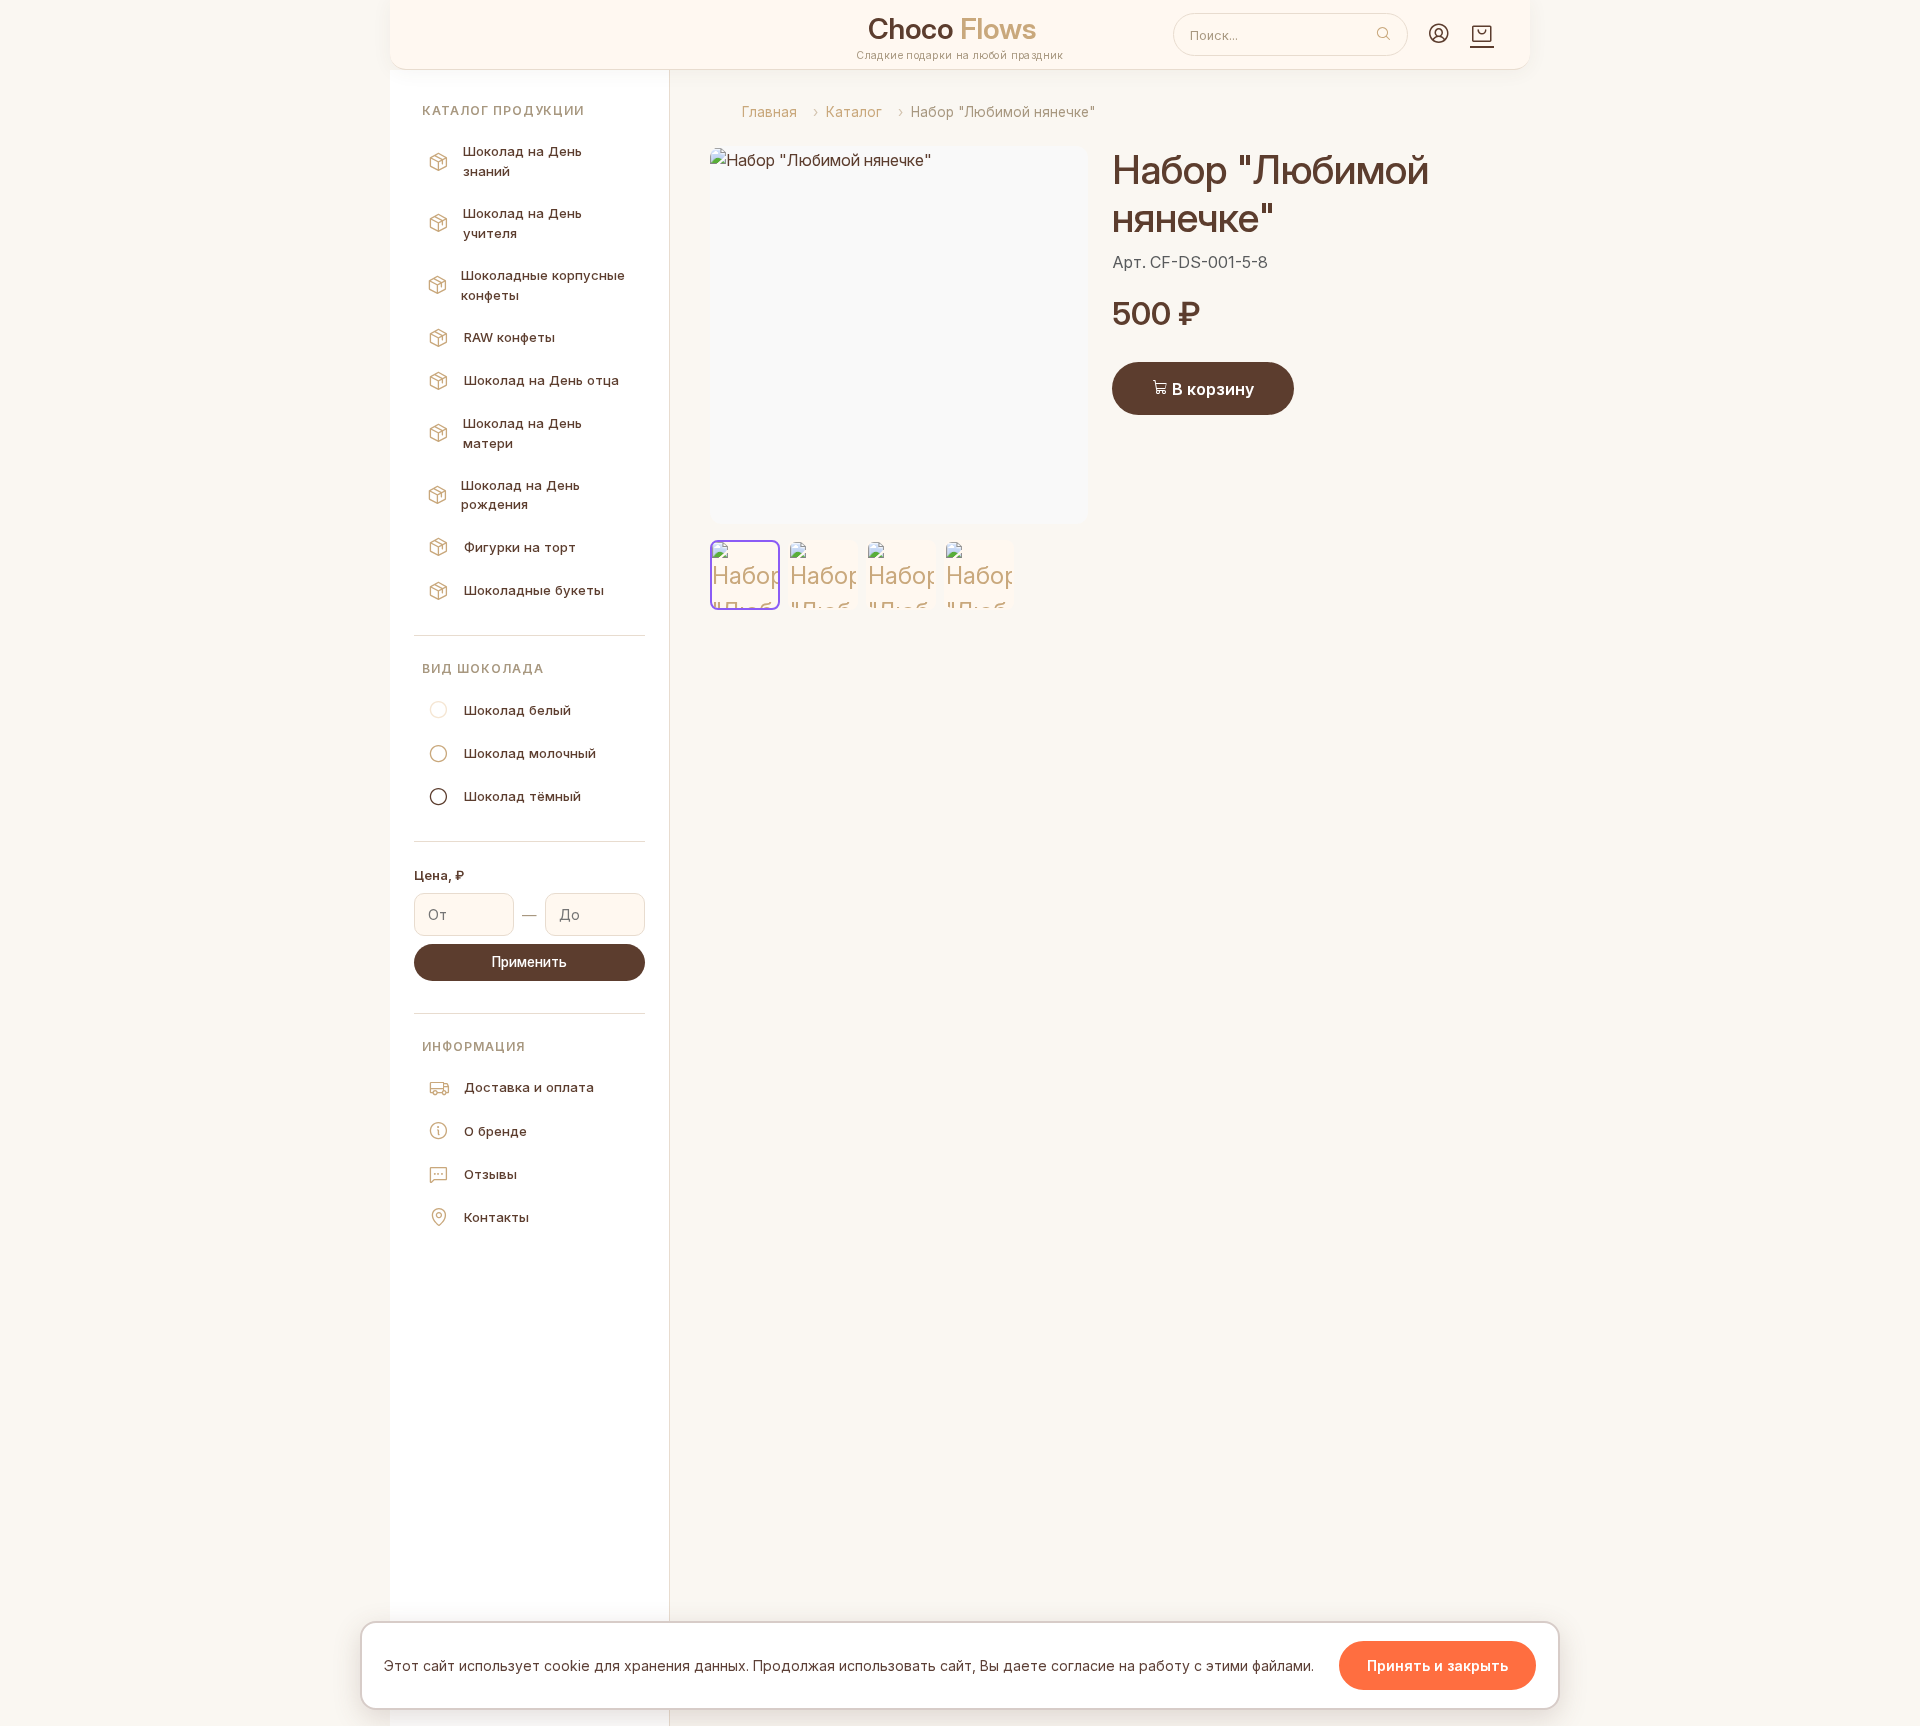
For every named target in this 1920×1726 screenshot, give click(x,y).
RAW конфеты (509, 337)
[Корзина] (1482, 35)
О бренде (495, 1131)
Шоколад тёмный (522, 796)
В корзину (1211, 389)
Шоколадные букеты (534, 590)
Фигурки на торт (520, 547)
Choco (952, 28)
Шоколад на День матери (522, 433)
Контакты (496, 1217)
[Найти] (1383, 35)
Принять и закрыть (1437, 1665)
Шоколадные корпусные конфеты (543, 285)
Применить (529, 962)
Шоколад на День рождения (520, 495)
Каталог (854, 112)
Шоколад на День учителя (522, 223)
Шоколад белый (517, 710)
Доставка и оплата (529, 1087)
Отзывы (490, 1174)
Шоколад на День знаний (522, 161)
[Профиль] (1439, 35)
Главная (769, 112)
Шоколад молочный (530, 753)
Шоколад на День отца (541, 380)
